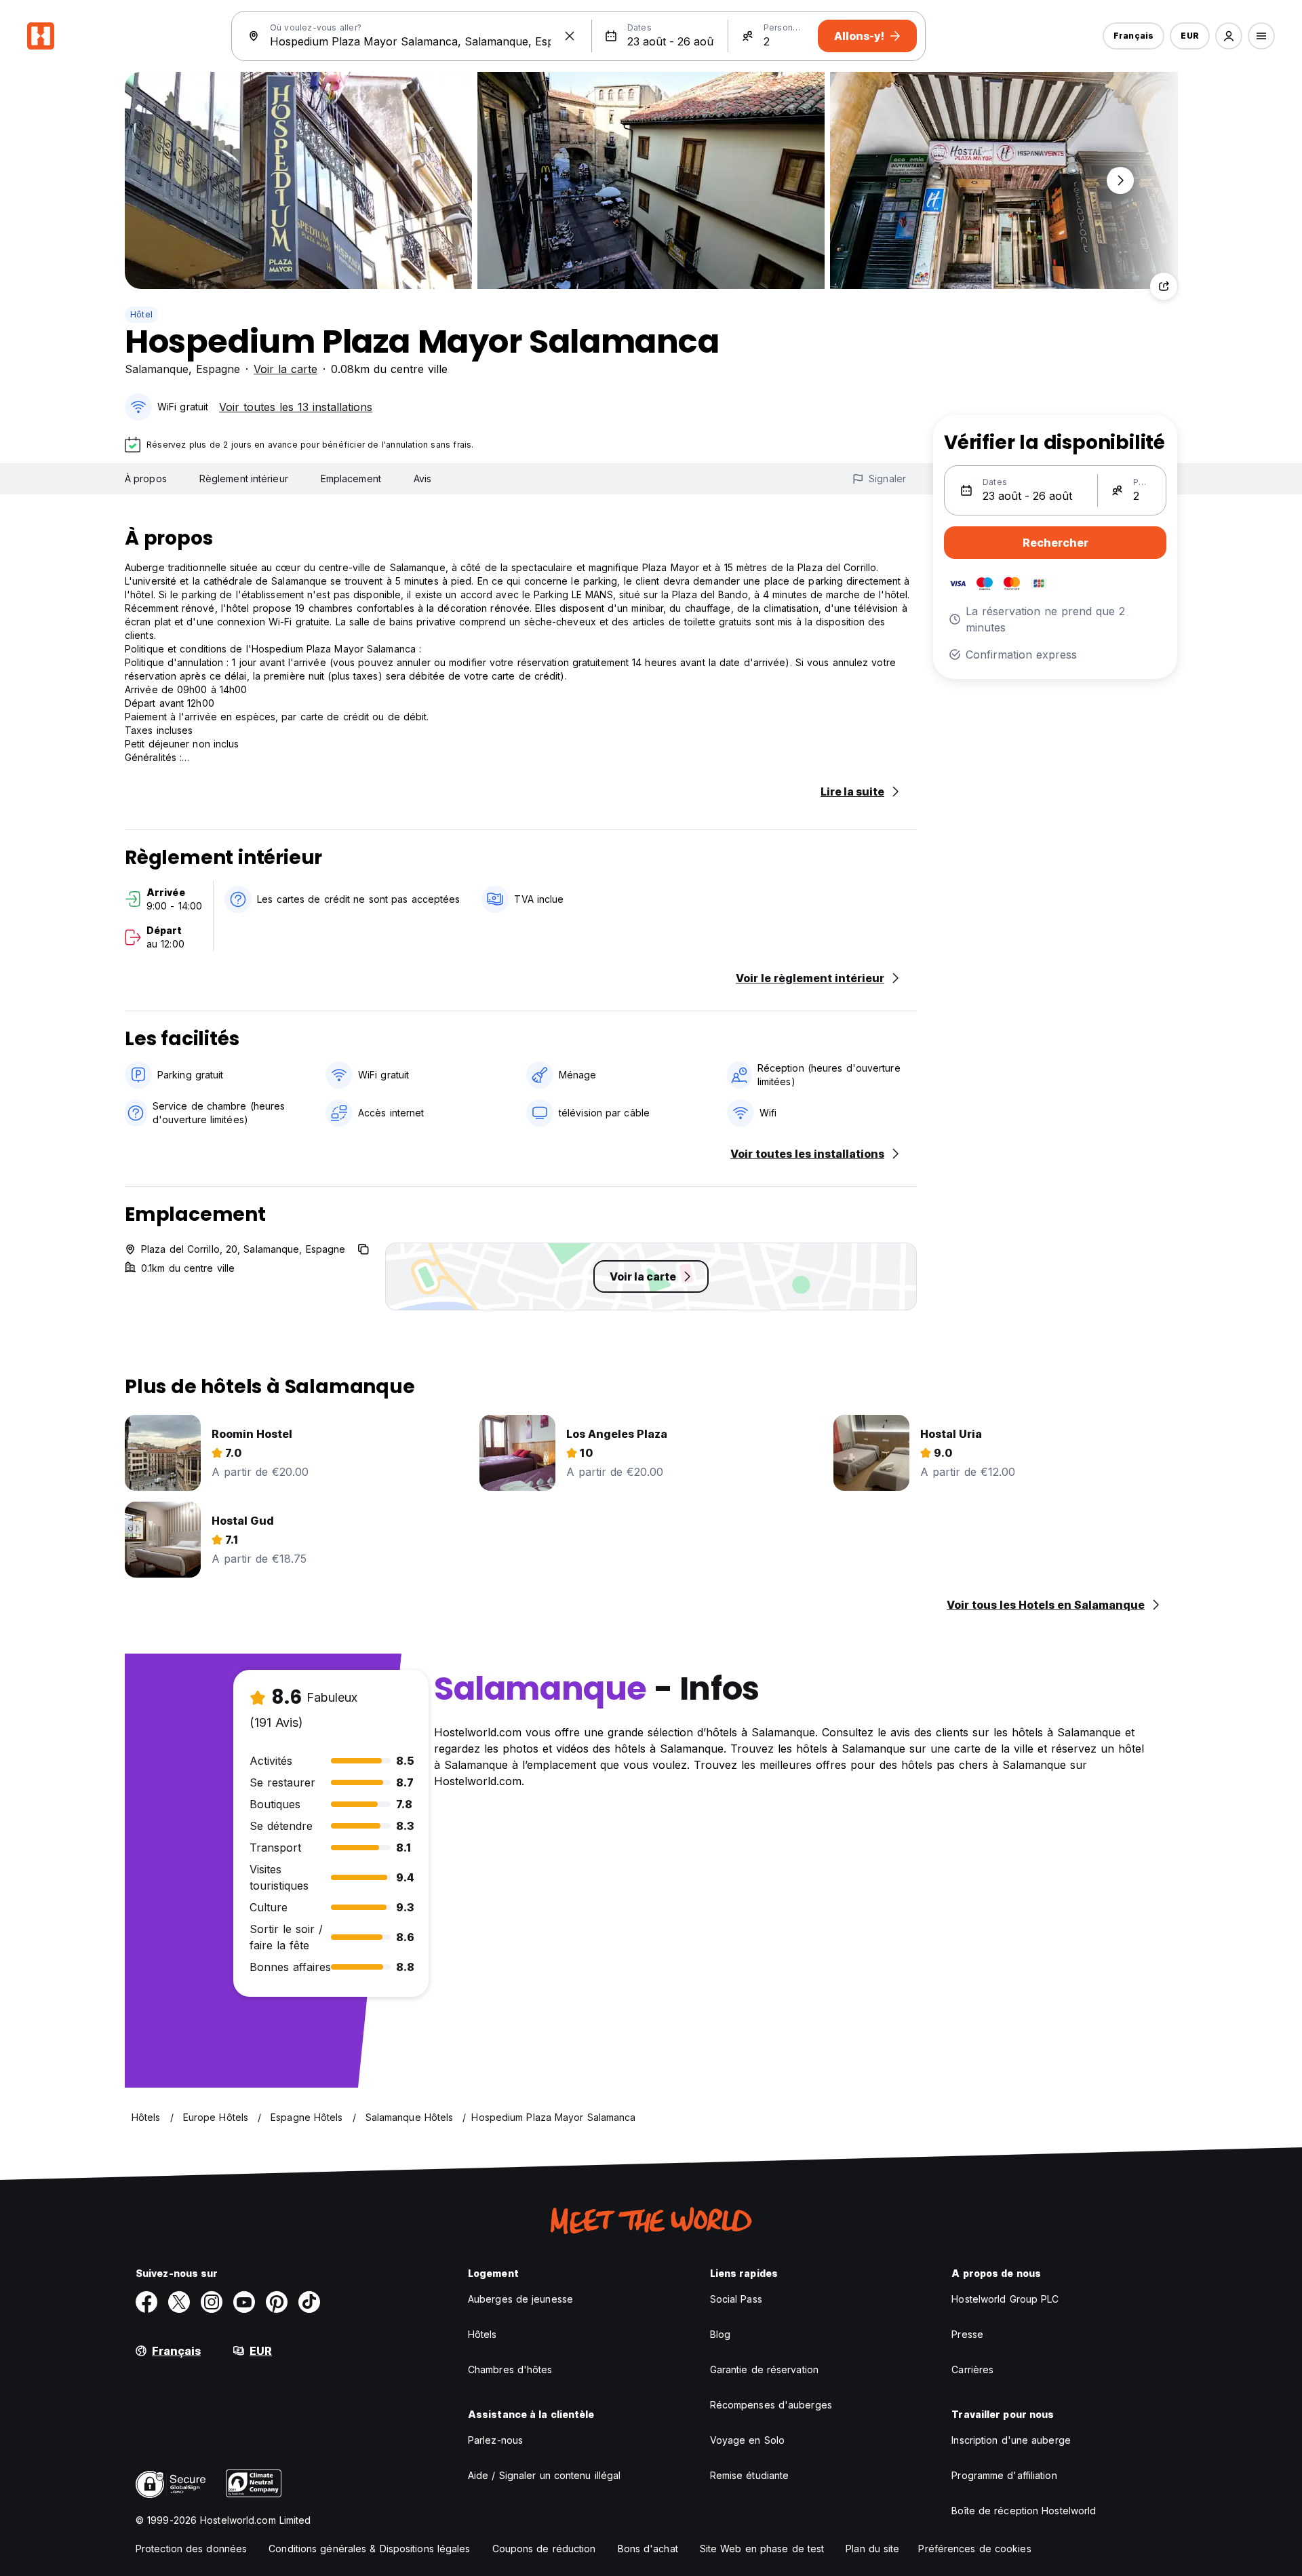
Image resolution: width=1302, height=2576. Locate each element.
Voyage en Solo (747, 2440)
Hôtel (141, 314)
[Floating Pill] (1120, 180)
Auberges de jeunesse (520, 2299)
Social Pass (736, 2299)
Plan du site (872, 2549)
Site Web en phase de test (762, 2549)
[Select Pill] (1229, 36)
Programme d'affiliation (1004, 2475)
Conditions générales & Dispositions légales (369, 2549)
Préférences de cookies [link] (974, 2549)
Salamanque (157, 369)
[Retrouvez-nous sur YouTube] (244, 2302)
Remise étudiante (750, 2475)
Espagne (218, 369)
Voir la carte (285, 369)
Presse (967, 2334)
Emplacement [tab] (351, 479)
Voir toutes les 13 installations (296, 407)
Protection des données (191, 2549)
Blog (720, 2334)
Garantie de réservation (764, 2369)
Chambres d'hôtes (510, 2369)
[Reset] (570, 36)
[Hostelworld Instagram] (212, 2302)
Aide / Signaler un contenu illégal (544, 2475)
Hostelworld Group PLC (1005, 2299)
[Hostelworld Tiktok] (309, 2302)
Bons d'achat (648, 2549)
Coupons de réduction (544, 2549)
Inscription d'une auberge (1011, 2440)
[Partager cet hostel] (1164, 286)
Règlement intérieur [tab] (244, 479)
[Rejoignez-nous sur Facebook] (146, 2302)
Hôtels (482, 2334)
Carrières (972, 2369)
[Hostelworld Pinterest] (277, 2302)
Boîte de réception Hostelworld (1024, 2511)
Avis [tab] (422, 479)
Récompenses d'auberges (771, 2405)
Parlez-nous (495, 2440)
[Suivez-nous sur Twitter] (179, 2302)
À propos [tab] (146, 479)
